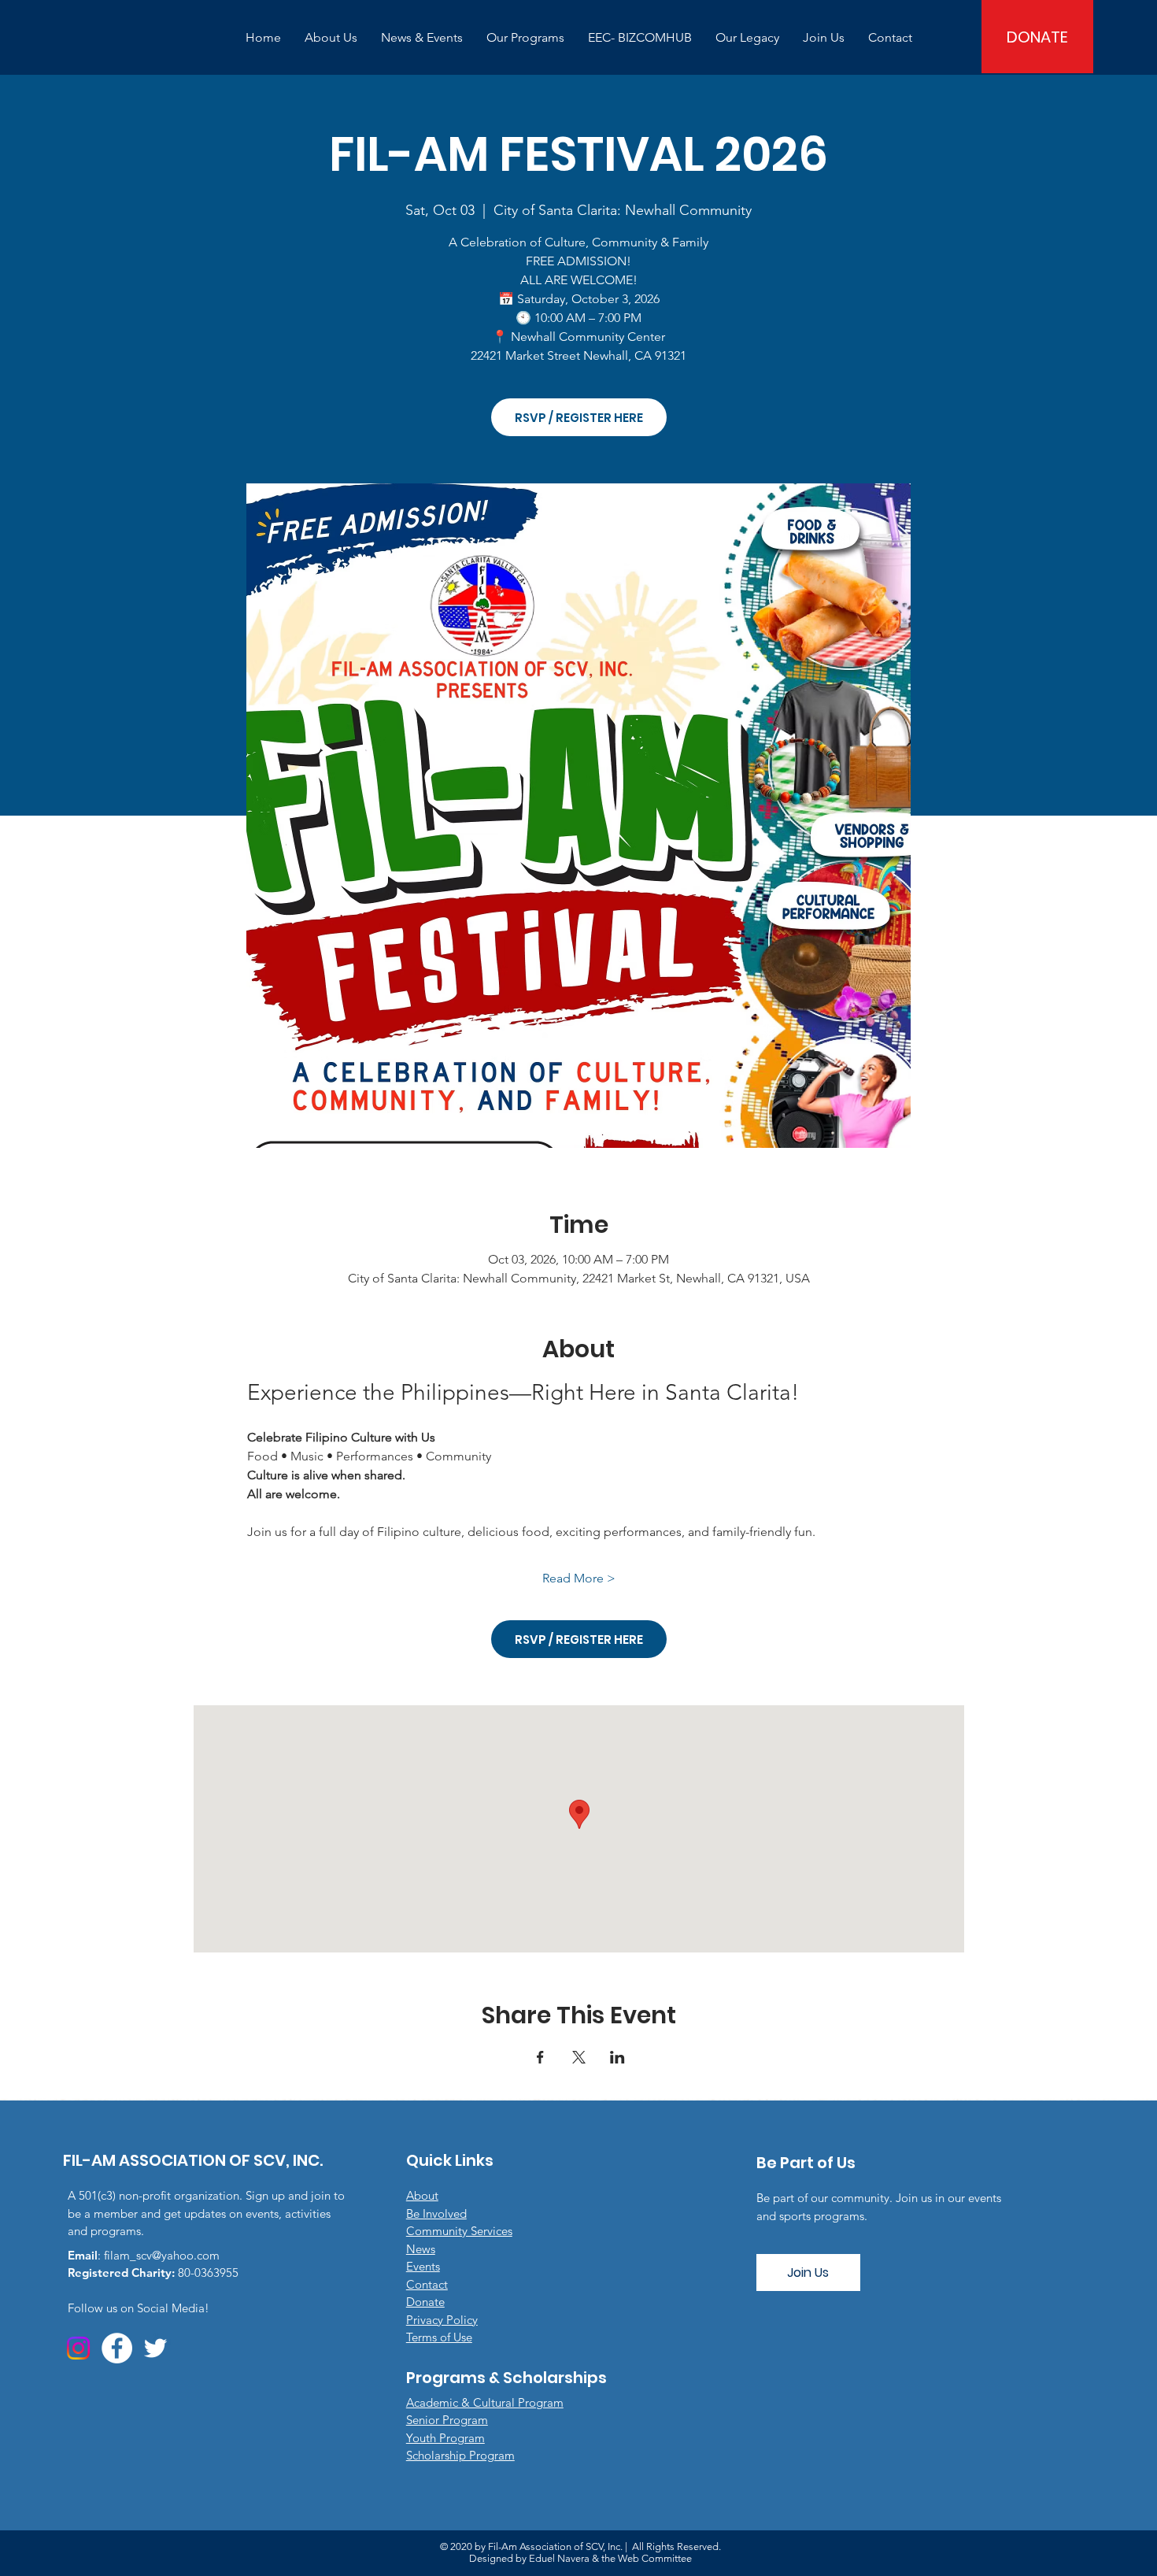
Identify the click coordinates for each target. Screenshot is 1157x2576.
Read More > (579, 1578)
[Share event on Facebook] (540, 2057)
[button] (331, 37)
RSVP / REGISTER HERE (579, 418)
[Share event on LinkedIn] (617, 2057)
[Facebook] (117, 2348)
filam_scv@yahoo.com (162, 2255)
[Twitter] (155, 2348)
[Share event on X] (579, 2057)
